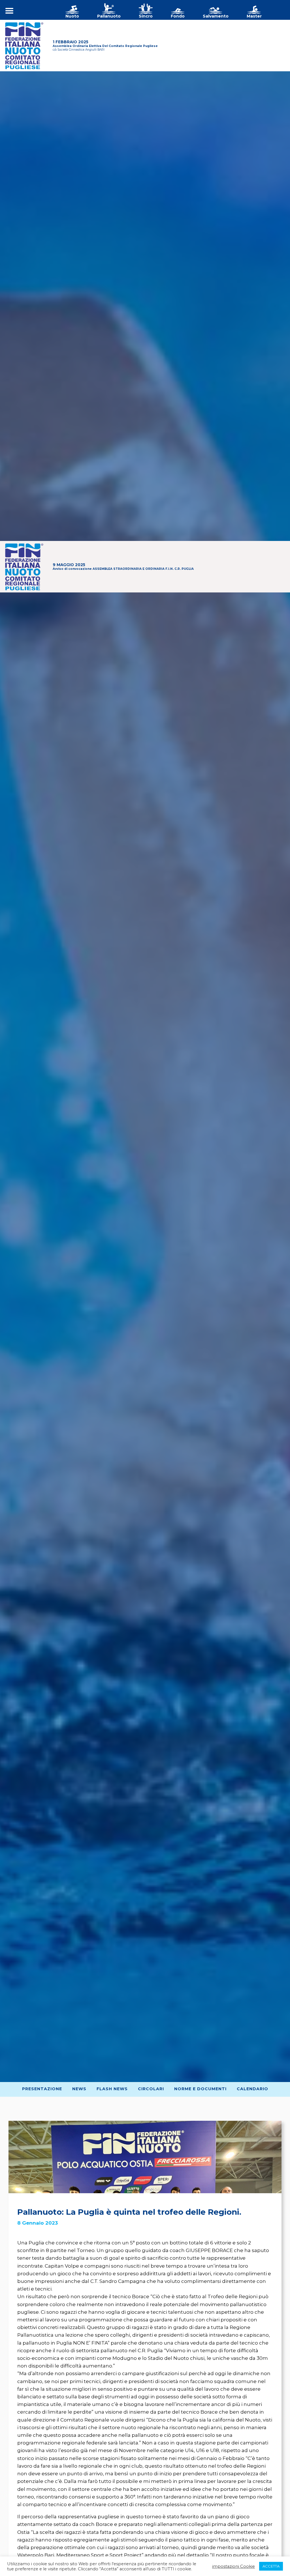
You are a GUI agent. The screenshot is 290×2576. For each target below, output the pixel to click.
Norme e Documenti (200, 2089)
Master (254, 16)
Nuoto (72, 16)
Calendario (252, 2089)
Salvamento (216, 16)
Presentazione (42, 2089)
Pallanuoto (109, 16)
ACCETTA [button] (271, 2566)
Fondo (178, 16)
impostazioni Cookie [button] (234, 2566)
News (79, 2089)
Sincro (146, 16)
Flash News (112, 2089)
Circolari (151, 2089)
